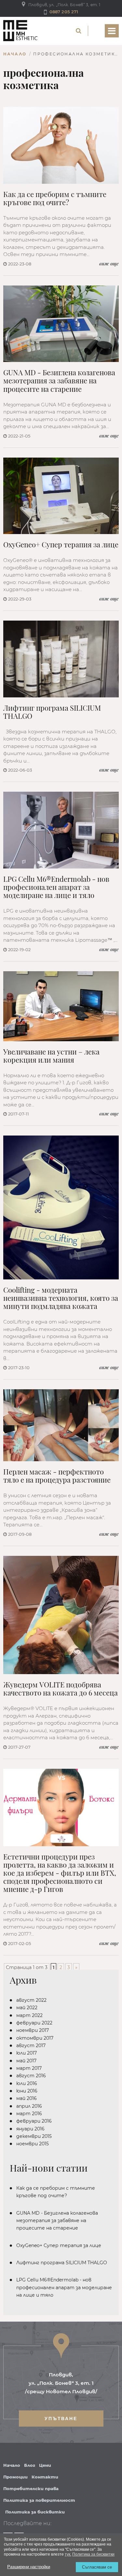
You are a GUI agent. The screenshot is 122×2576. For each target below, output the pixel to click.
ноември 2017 (33, 2030)
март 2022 (29, 2015)
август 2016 (31, 2076)
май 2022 (27, 2008)
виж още (109, 264)
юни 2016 (27, 2091)
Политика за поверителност (39, 2500)
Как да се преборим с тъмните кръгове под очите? (55, 198)
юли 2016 (27, 2083)
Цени (45, 2465)
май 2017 (26, 2061)
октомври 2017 (35, 2038)
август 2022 (31, 2000)
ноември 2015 (33, 2144)
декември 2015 (34, 2136)
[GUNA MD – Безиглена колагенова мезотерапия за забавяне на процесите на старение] (61, 324)
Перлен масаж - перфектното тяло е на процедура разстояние (57, 1476)
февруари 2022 (34, 2023)
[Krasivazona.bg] (20, 31)
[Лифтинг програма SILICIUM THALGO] (61, 659)
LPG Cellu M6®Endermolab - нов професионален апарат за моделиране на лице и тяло (56, 887)
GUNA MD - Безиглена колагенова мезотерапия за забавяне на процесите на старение (59, 381)
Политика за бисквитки (35, 2512)
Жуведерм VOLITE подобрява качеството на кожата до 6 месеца (61, 1689)
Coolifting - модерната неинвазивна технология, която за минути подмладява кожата (61, 1298)
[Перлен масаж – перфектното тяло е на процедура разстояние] (61, 1425)
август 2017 (31, 2046)
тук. (68, 2554)
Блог (30, 2465)
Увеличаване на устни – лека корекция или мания (51, 1056)
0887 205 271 (64, 12)
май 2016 (27, 2098)
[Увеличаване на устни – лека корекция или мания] (61, 1006)
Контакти (45, 2477)
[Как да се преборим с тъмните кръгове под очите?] (61, 145)
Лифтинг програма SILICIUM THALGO (52, 712)
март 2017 (29, 2068)
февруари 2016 (34, 2121)
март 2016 (29, 2114)
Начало (15, 54)
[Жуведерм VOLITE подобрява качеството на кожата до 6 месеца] (61, 1615)
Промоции (15, 2477)
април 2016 (29, 2106)
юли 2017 (27, 2053)
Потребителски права (31, 2489)
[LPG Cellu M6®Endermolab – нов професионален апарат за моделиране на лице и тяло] (61, 830)
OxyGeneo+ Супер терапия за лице (61, 545)
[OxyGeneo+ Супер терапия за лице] (61, 496)
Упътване (61, 2419)
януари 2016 (30, 2129)
